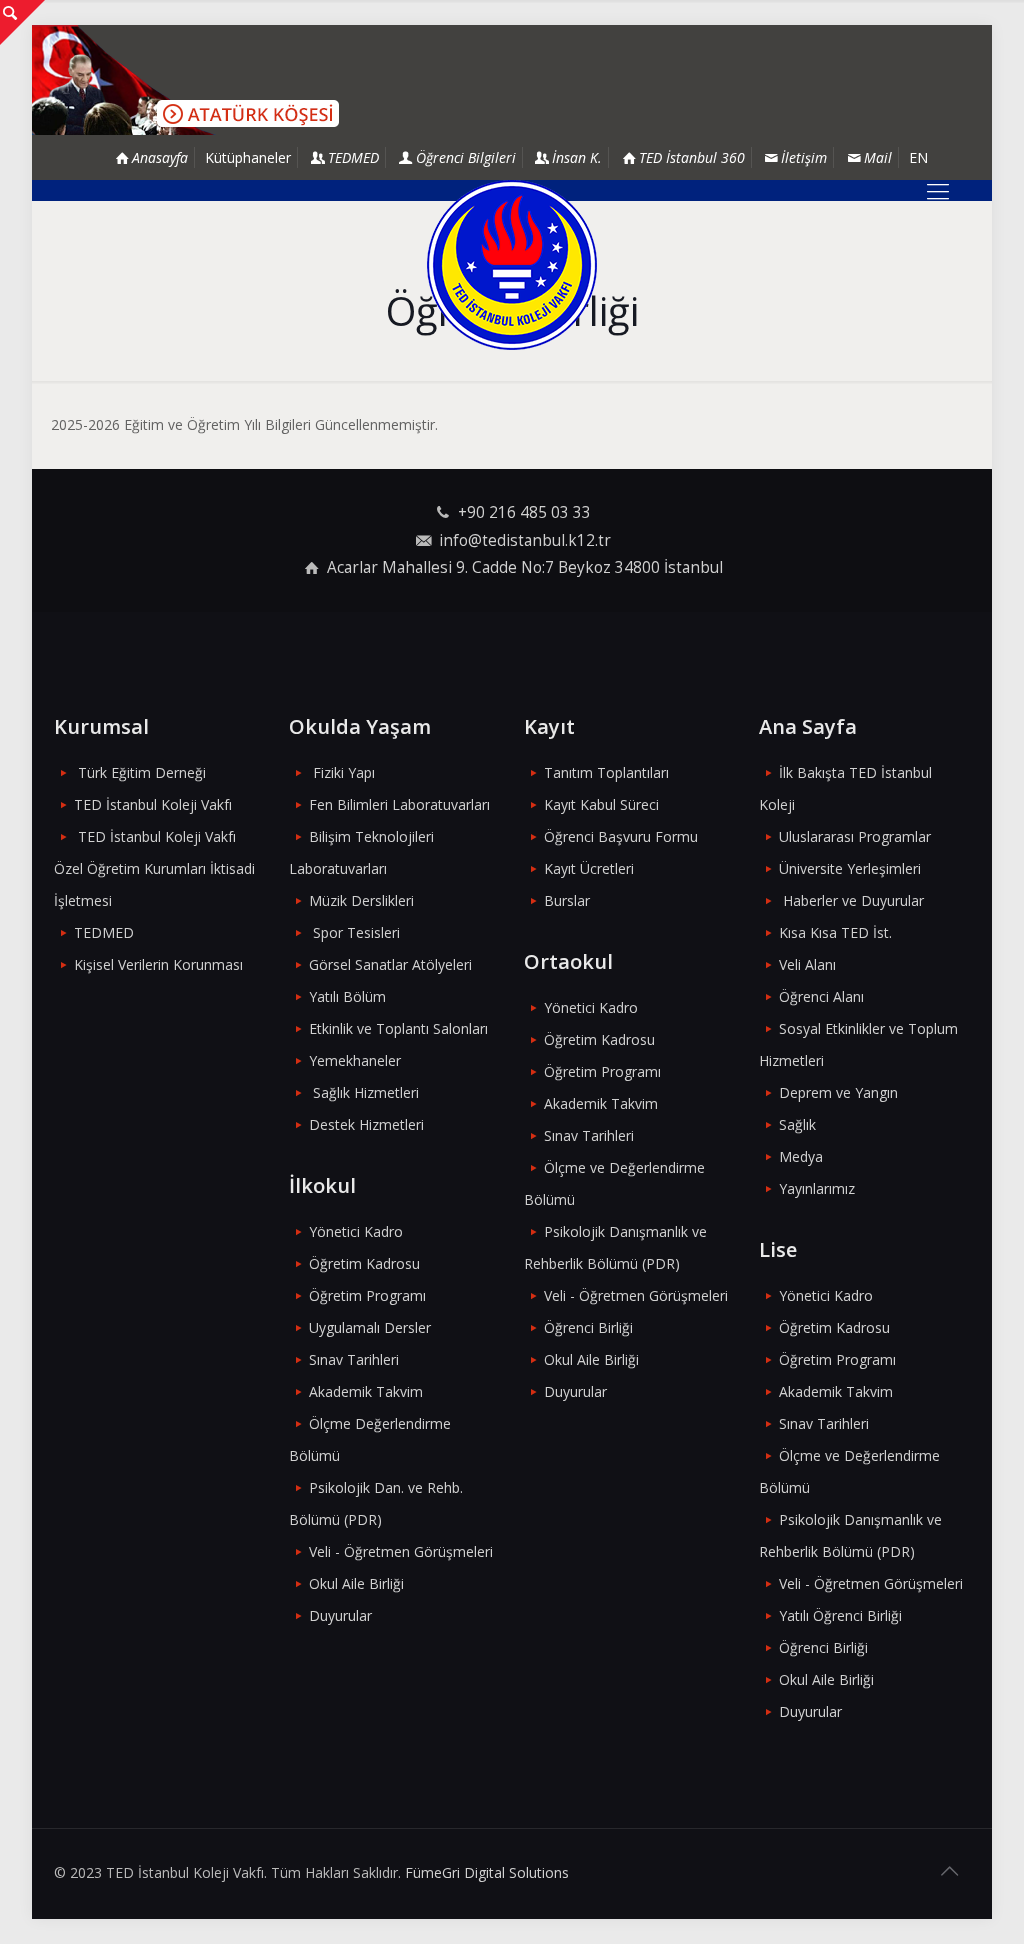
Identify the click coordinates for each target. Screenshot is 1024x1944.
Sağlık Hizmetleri (366, 1092)
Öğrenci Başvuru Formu (621, 836)
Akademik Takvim (366, 1391)
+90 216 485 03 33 (524, 512)
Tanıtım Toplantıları (606, 772)
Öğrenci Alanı (821, 996)
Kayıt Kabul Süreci (601, 804)
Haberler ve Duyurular (853, 900)
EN (918, 157)
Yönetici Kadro (356, 1231)
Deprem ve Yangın (838, 1092)
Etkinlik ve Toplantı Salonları (398, 1028)
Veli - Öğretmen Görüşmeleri (401, 1551)
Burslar (567, 900)
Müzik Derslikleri (361, 900)
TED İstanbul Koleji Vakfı (153, 804)
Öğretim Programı (367, 1295)
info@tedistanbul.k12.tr (525, 540)
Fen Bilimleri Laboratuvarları (399, 804)
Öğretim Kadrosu (364, 1263)
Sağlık (797, 1124)
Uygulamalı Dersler (370, 1327)
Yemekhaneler (355, 1060)
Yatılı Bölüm (347, 996)
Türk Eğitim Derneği (142, 772)
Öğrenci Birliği (588, 1327)
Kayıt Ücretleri (589, 868)
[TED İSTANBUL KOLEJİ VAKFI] (512, 265)
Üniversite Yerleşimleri (850, 868)
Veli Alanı (807, 964)
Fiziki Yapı (344, 772)
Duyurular (340, 1615)
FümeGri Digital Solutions (487, 1872)
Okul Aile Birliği (356, 1583)
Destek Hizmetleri (366, 1124)
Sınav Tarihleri (354, 1359)
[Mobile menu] (938, 190)
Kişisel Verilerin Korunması (158, 964)
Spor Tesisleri (356, 932)
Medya (801, 1156)
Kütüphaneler (248, 157)
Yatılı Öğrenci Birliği (840, 1615)
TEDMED (104, 932)
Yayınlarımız (817, 1188)
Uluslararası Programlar (855, 836)
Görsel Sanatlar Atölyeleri (390, 964)
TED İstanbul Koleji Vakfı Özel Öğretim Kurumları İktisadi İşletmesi (154, 868)
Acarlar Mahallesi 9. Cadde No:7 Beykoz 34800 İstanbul (525, 567)
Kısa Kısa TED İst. (835, 932)
